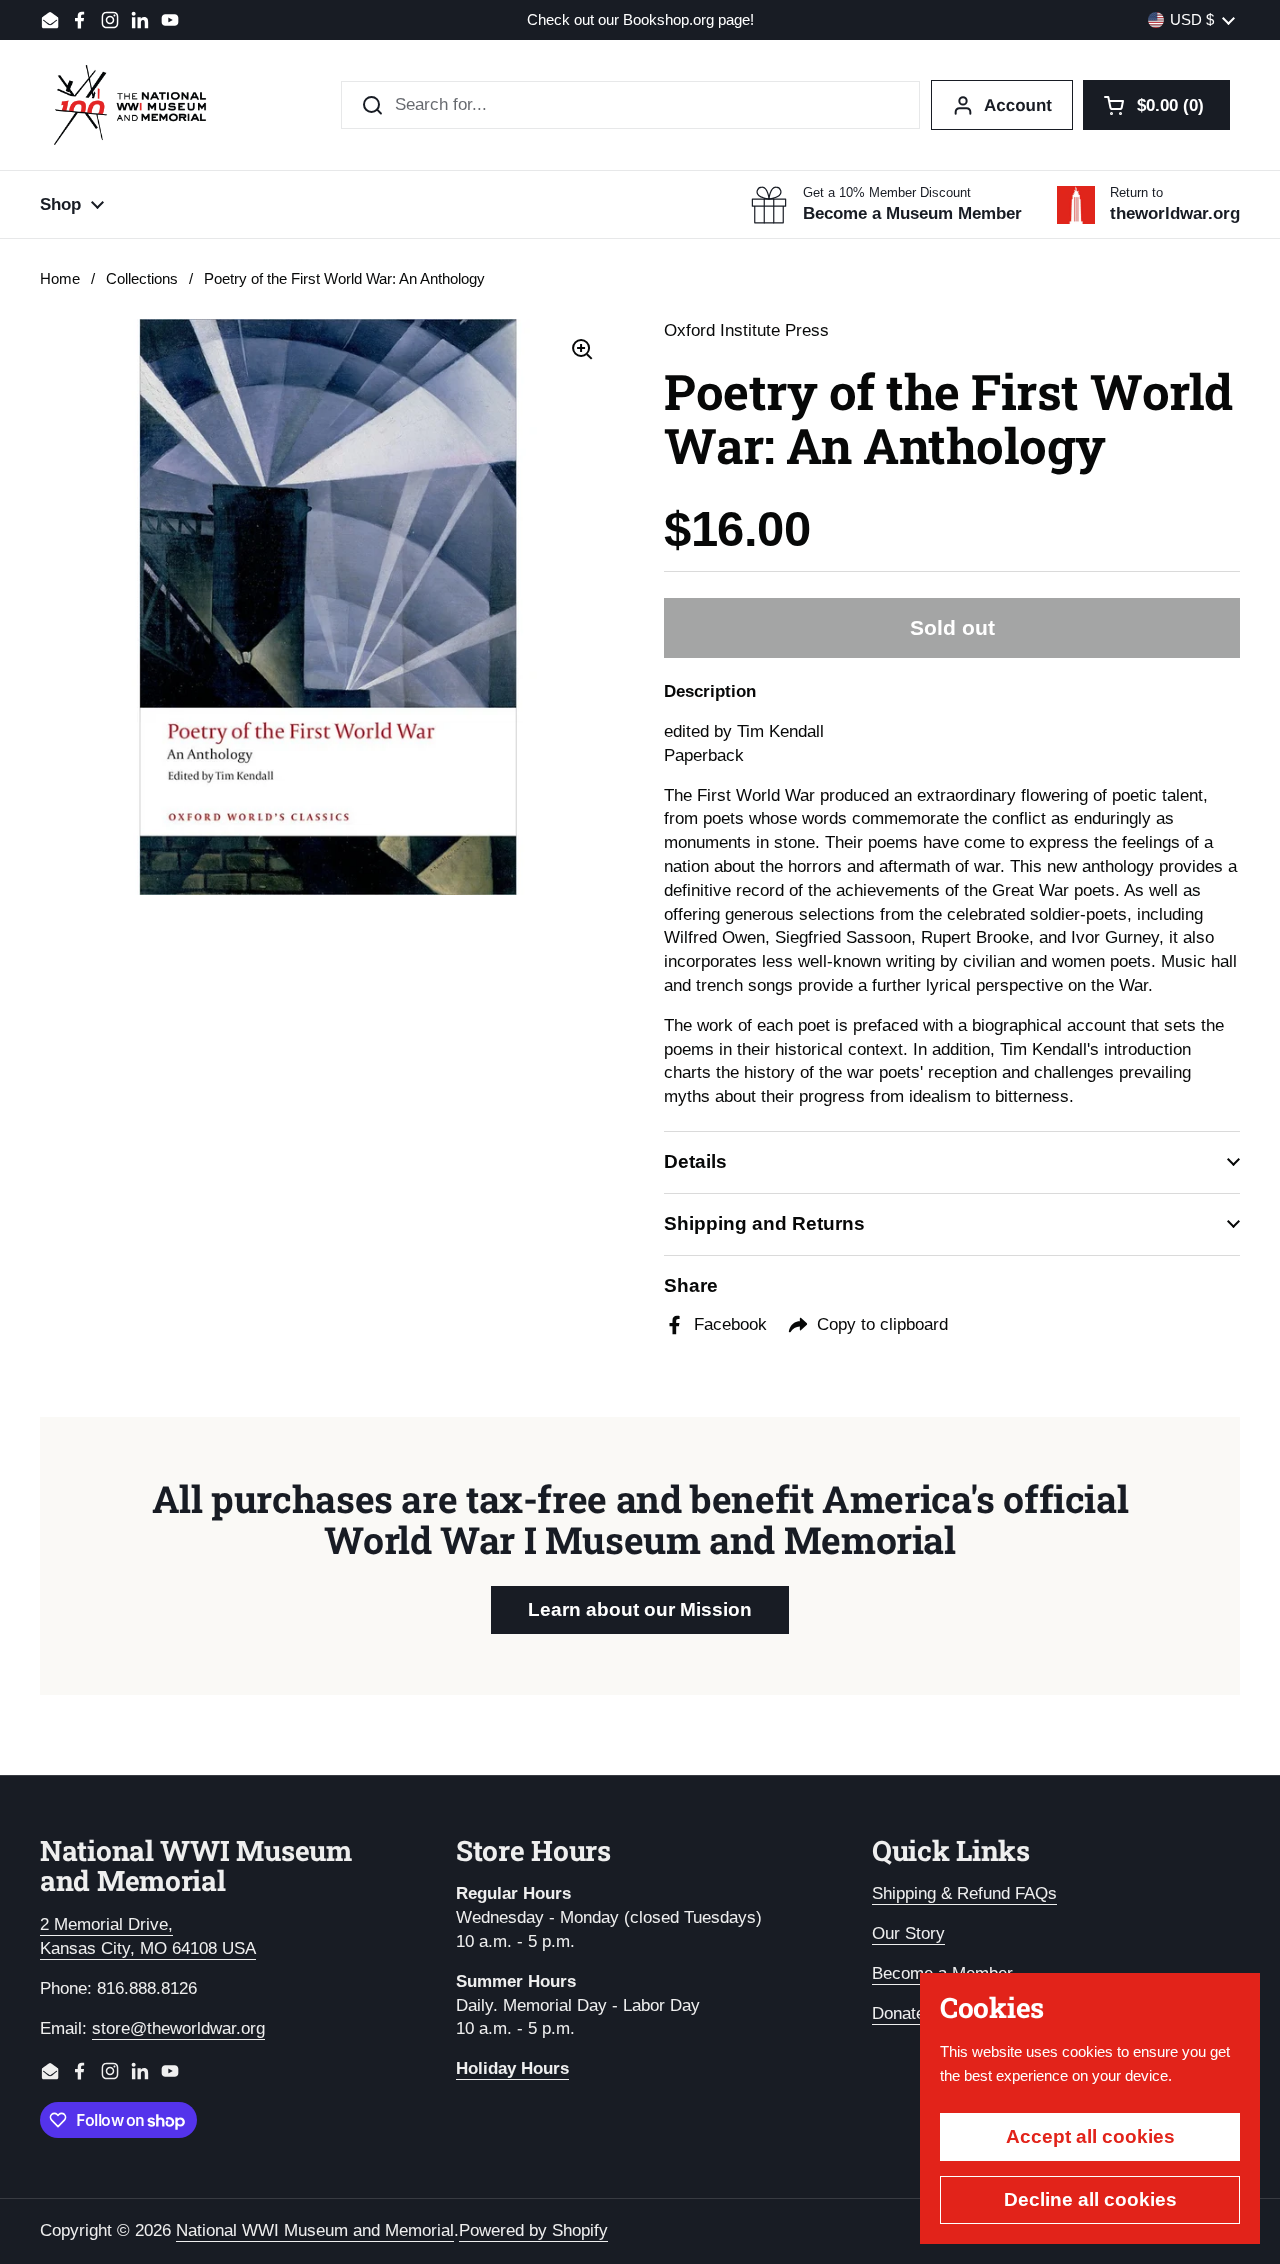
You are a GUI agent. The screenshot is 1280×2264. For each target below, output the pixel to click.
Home (60, 279)
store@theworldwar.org (178, 2028)
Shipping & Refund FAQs (964, 1893)
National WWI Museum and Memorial (315, 2230)
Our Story (908, 1933)
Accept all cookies (1090, 2136)
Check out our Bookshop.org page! (640, 20)
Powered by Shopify (533, 2230)
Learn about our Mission (640, 1609)
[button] (1156, 105)
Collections (142, 279)
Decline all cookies (1090, 2199)
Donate (898, 2013)
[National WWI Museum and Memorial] (130, 105)
